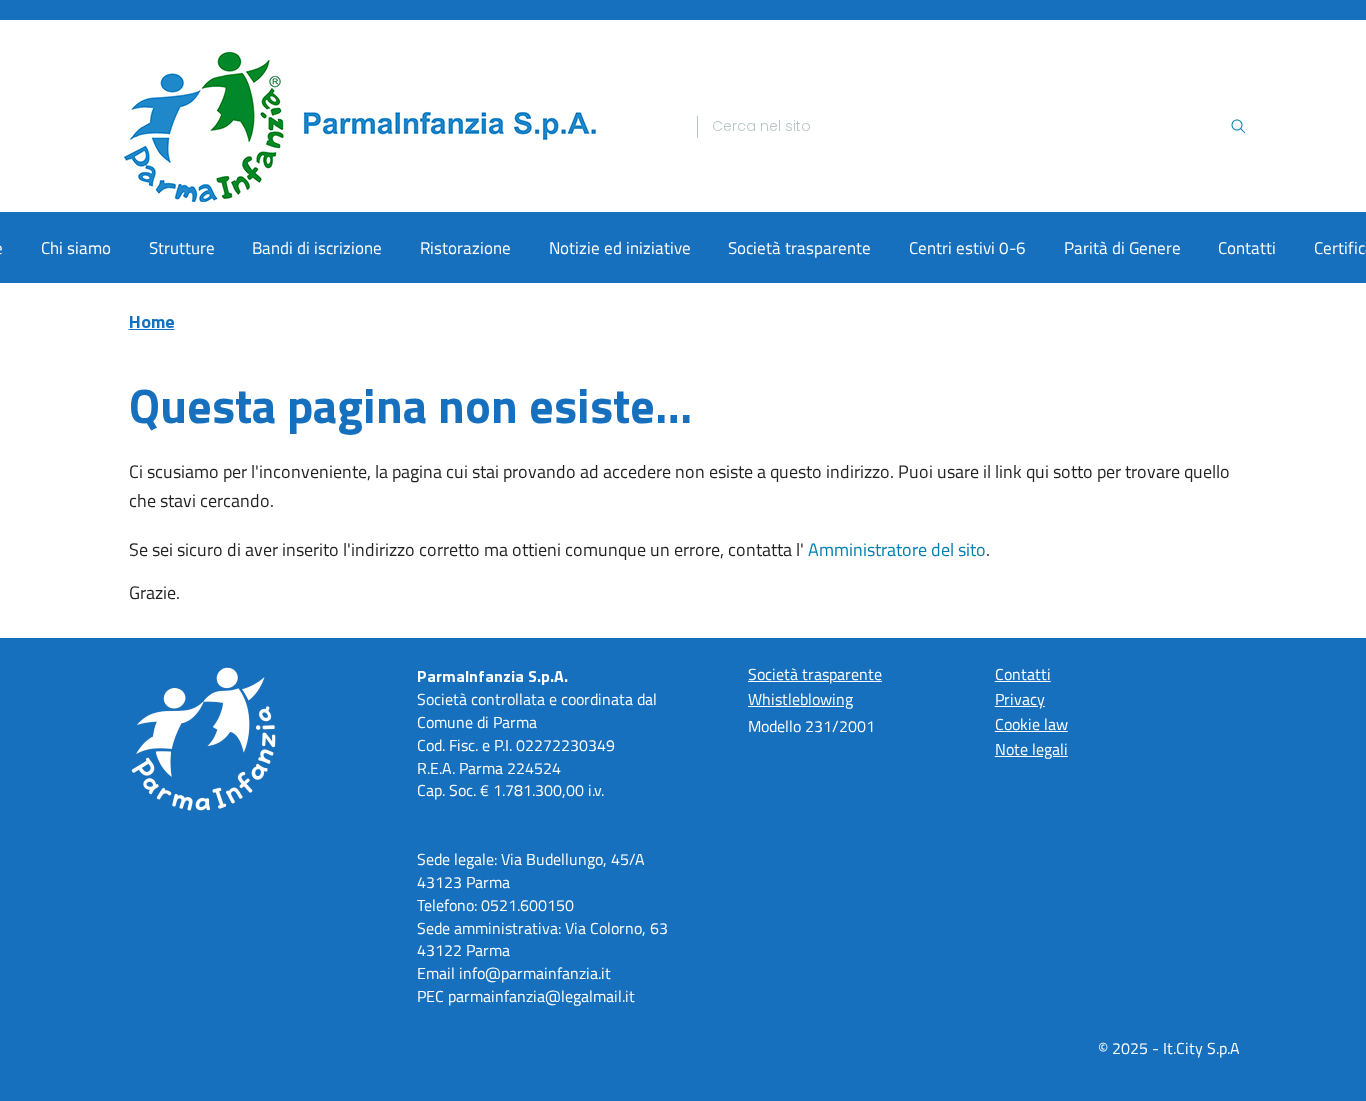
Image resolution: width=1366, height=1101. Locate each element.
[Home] (395, 127)
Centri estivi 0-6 (967, 247)
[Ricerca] (1238, 127)
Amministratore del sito (897, 549)
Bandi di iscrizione (317, 247)
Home (152, 322)
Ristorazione (465, 247)
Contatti (1247, 247)
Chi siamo (76, 247)
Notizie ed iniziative (620, 247)
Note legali (1031, 749)
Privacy (1020, 699)
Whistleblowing (800, 699)
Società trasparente (799, 247)
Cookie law (1031, 724)
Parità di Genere (1122, 247)
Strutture (182, 247)
